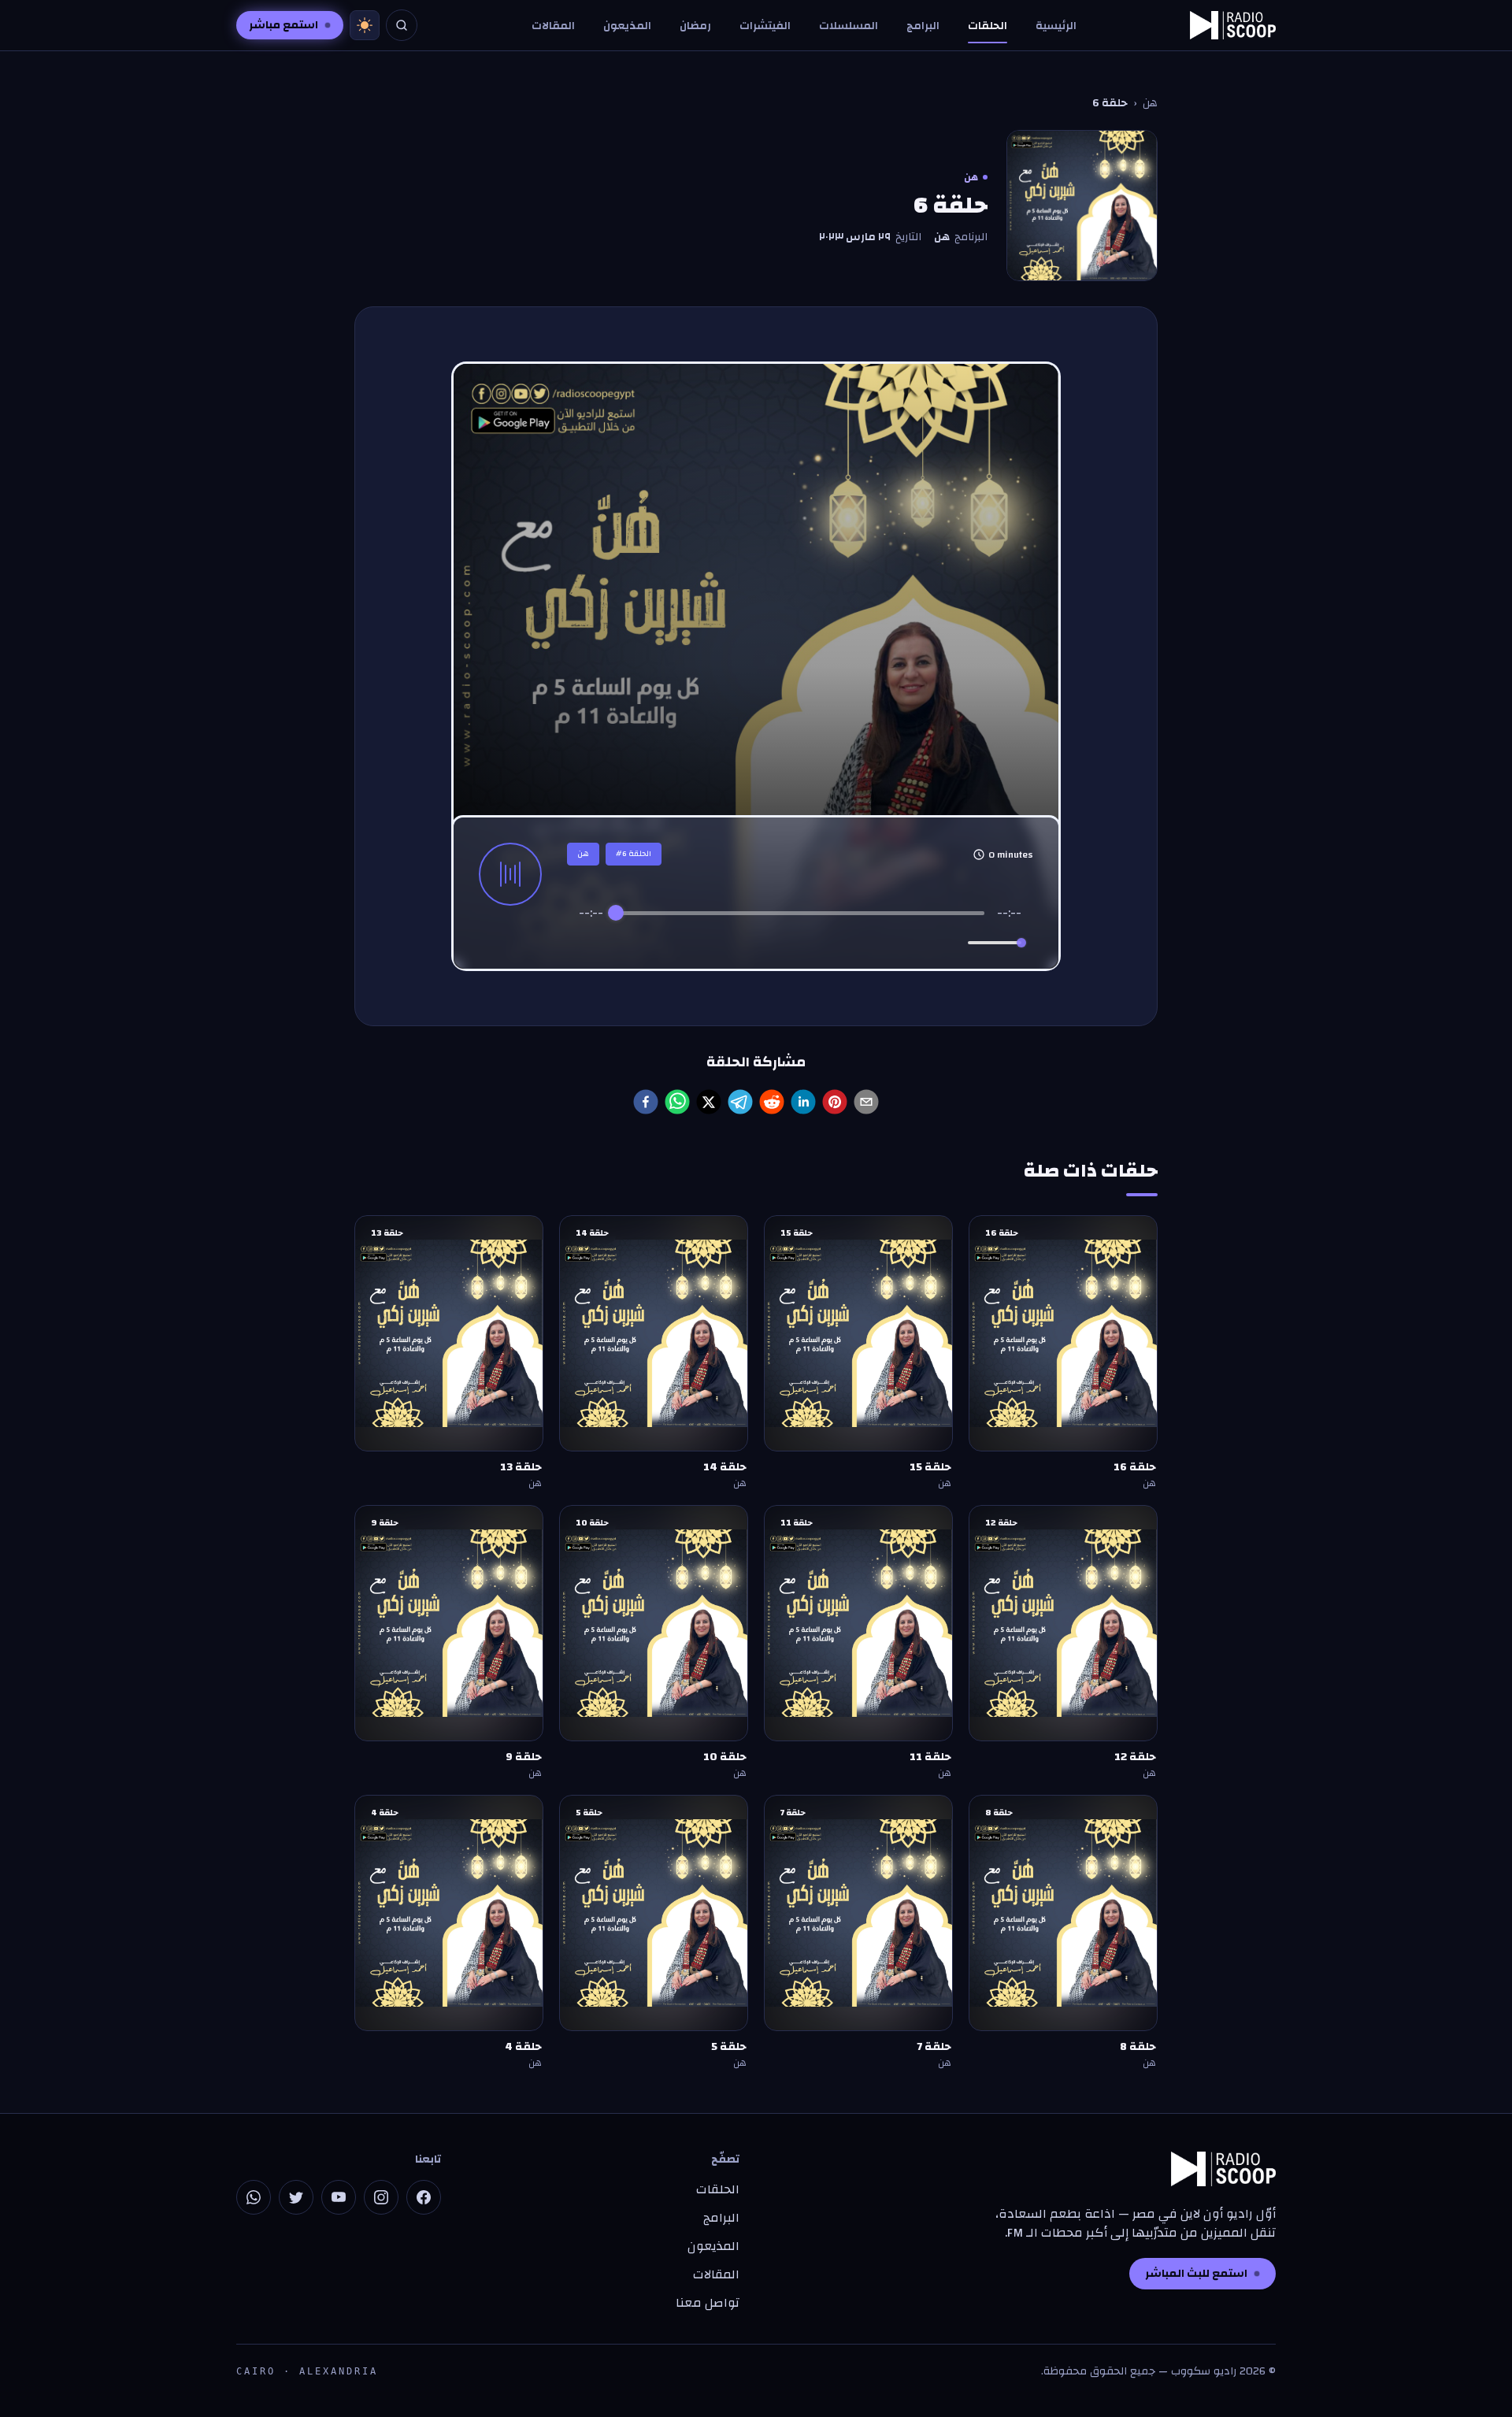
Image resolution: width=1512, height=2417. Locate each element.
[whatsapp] (677, 1102)
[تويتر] (296, 2197)
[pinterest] (835, 1102)
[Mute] (953, 943)
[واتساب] (254, 2197)
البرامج (923, 26)
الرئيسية (1056, 26)
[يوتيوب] (339, 2197)
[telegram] (740, 1102)
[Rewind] (766, 943)
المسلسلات (849, 26)
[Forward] (834, 943)
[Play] (800, 943)
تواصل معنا (708, 2303)
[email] (866, 1102)
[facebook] (646, 1102)
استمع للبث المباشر (1196, 2274)
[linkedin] (803, 1102)
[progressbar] (800, 913)
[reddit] (772, 1102)
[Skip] (867, 943)
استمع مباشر (283, 25)
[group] (800, 932)
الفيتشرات (765, 26)
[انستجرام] (381, 2197)
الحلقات (988, 26)
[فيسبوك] (424, 2197)
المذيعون (627, 26)
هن (1150, 103)
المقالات (553, 26)
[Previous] (734, 943)
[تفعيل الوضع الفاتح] (365, 25)
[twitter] (709, 1102)
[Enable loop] (589, 943)
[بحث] (402, 25)
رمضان (695, 26)
